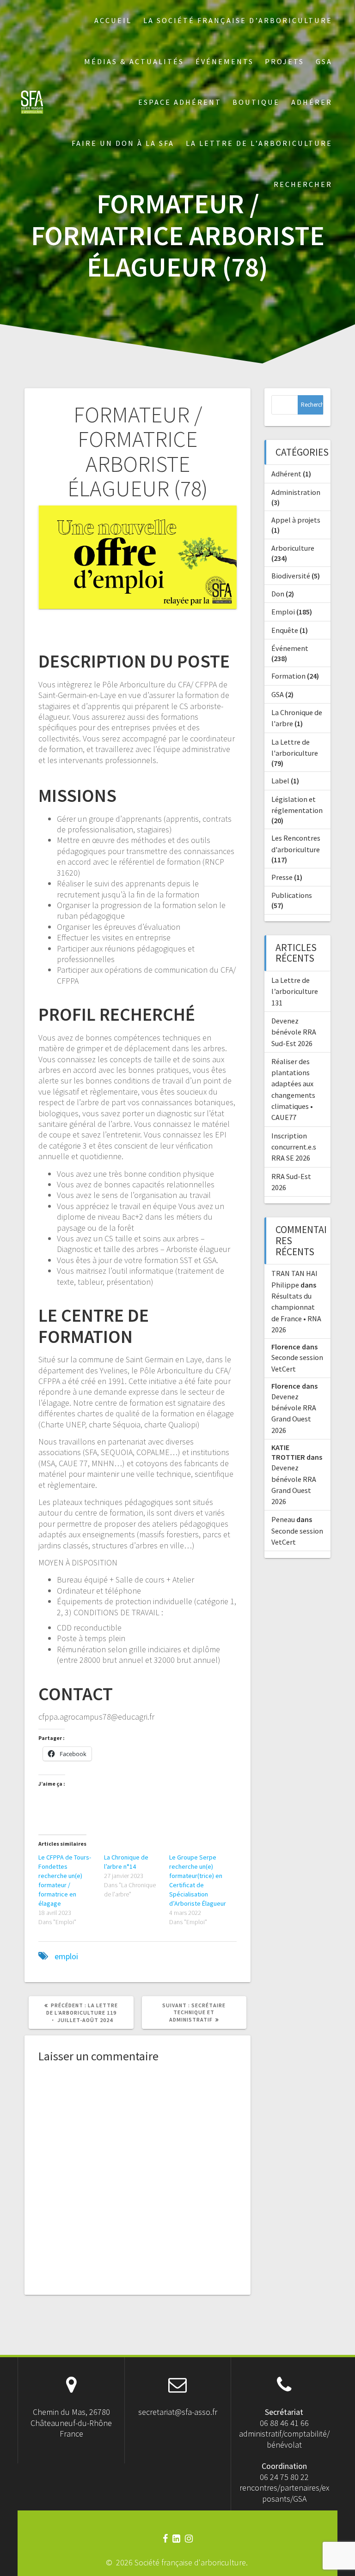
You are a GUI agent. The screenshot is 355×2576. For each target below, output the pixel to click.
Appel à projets (296, 520)
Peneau (283, 1519)
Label (280, 781)
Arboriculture (293, 548)
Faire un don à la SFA (123, 143)
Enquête (285, 630)
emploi (66, 1956)
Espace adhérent (180, 102)
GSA (324, 61)
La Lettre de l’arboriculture (259, 143)
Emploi (283, 612)
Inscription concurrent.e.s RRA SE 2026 (294, 1147)
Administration (296, 492)
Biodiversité (291, 576)
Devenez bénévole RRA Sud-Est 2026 (294, 1032)
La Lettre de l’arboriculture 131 (295, 991)
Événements (225, 61)
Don (278, 594)
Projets (285, 61)
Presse (282, 877)
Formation (288, 676)
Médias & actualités (134, 61)
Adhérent (286, 474)
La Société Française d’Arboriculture (238, 20)
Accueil (113, 20)
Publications (292, 895)
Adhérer (312, 102)
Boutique (256, 102)
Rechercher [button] (303, 184)
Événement (290, 648)
